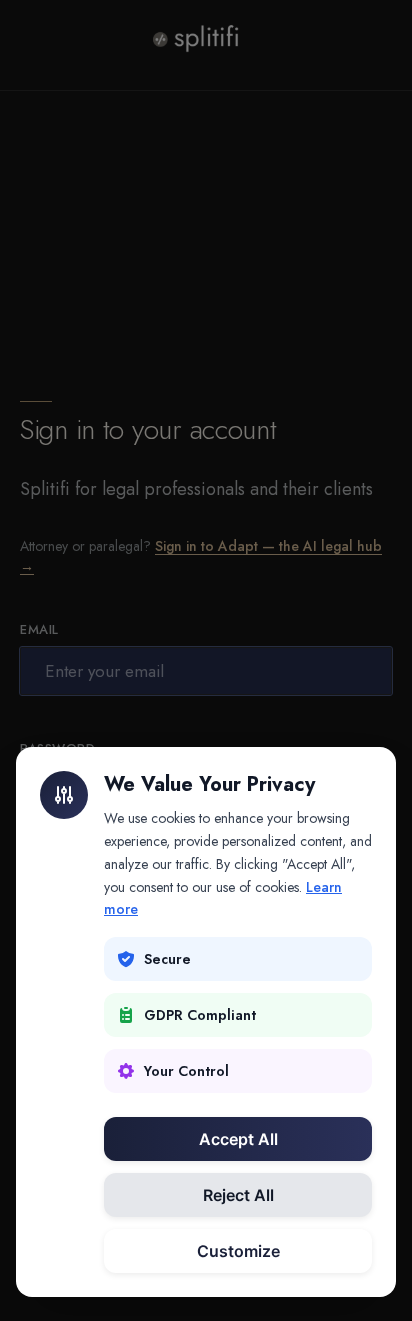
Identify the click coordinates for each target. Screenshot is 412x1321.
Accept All (238, 1139)
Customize (238, 1251)
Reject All (238, 1195)
